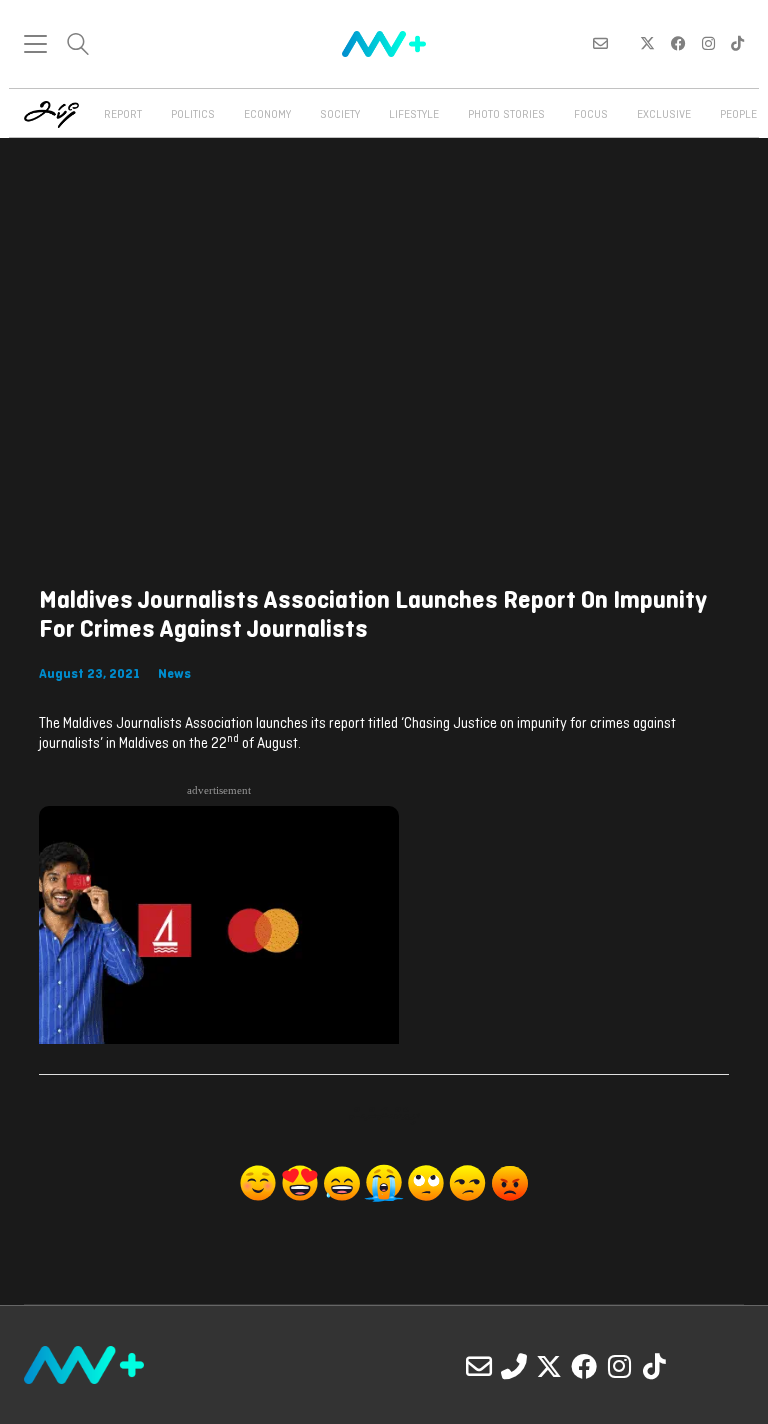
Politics (193, 115)
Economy (267, 115)
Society (340, 115)
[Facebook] (584, 1366)
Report (123, 115)
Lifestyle (414, 115)
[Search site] (78, 46)
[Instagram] (619, 1366)
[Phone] (514, 1366)
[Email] (479, 1366)
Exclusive (664, 115)
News (174, 674)
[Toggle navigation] (35, 44)
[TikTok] (654, 1366)
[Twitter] (549, 1366)
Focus (591, 115)
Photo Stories (506, 115)
